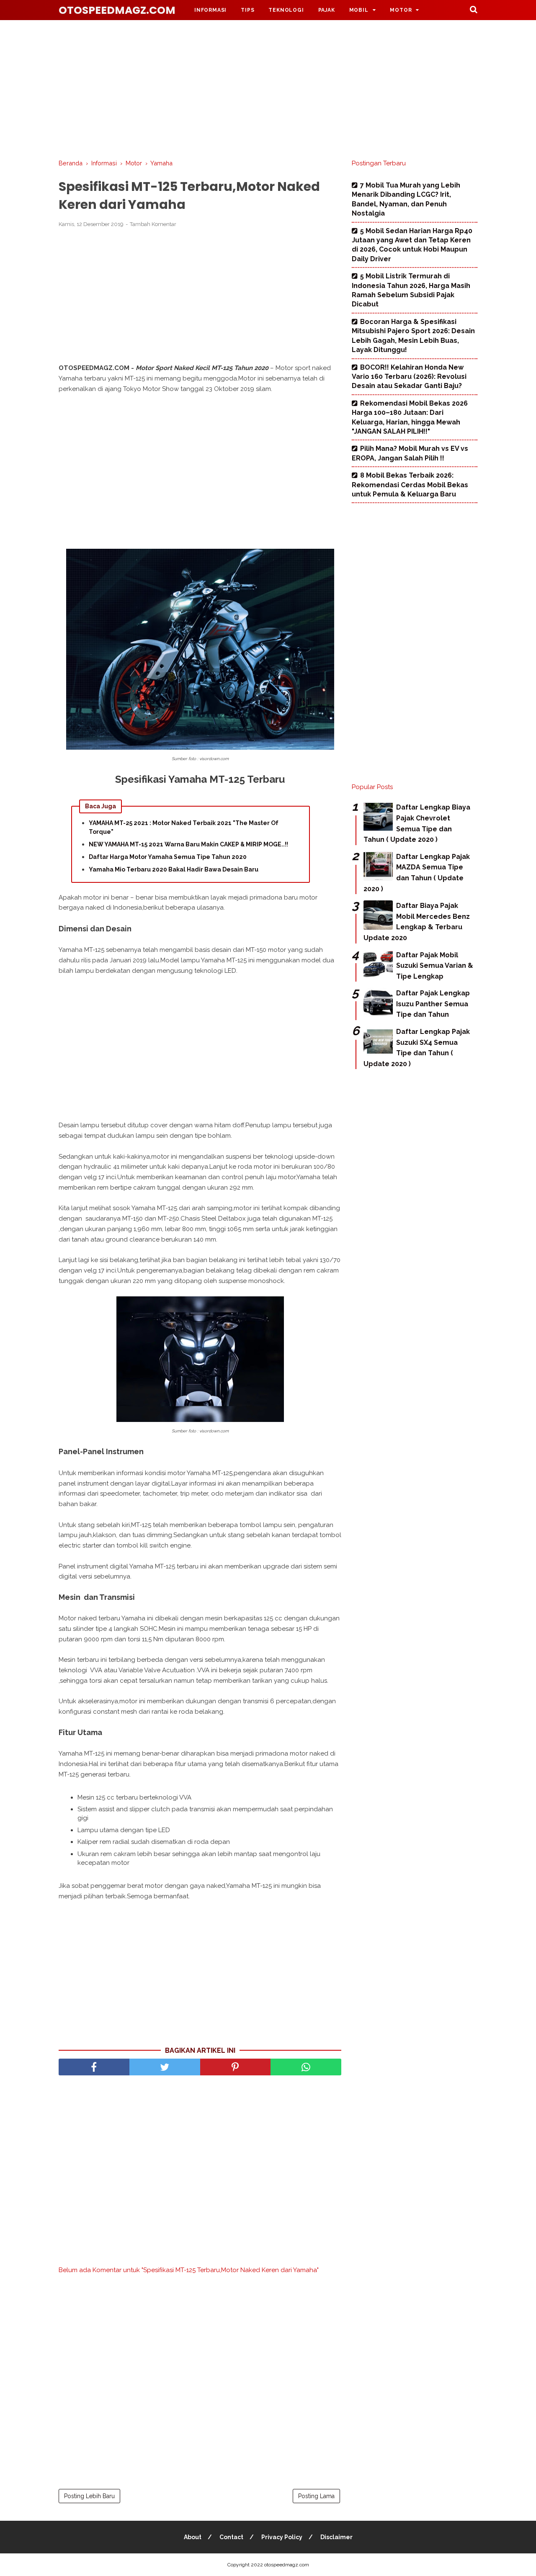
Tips (247, 10)
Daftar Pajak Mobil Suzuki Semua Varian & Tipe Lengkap (435, 966)
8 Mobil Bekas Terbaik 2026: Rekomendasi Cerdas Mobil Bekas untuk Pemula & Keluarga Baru (410, 485)
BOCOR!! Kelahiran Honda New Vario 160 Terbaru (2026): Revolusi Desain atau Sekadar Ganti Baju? (409, 377)
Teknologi (286, 10)
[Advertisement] (268, 88)
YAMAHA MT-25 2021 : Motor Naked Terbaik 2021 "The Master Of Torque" (184, 827)
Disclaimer (336, 2537)
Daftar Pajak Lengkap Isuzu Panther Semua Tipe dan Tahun (433, 1004)
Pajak (327, 10)
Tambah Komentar (153, 224)
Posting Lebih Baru (89, 2496)
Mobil (359, 10)
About (193, 2537)
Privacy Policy (282, 2537)
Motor (401, 10)
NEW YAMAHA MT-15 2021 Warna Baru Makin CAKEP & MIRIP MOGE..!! (188, 844)
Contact (231, 2537)
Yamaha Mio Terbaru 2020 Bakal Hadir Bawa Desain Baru (174, 869)
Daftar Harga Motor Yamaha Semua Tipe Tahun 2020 (168, 857)
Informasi (210, 10)
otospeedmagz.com (117, 10)
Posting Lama (316, 2496)
